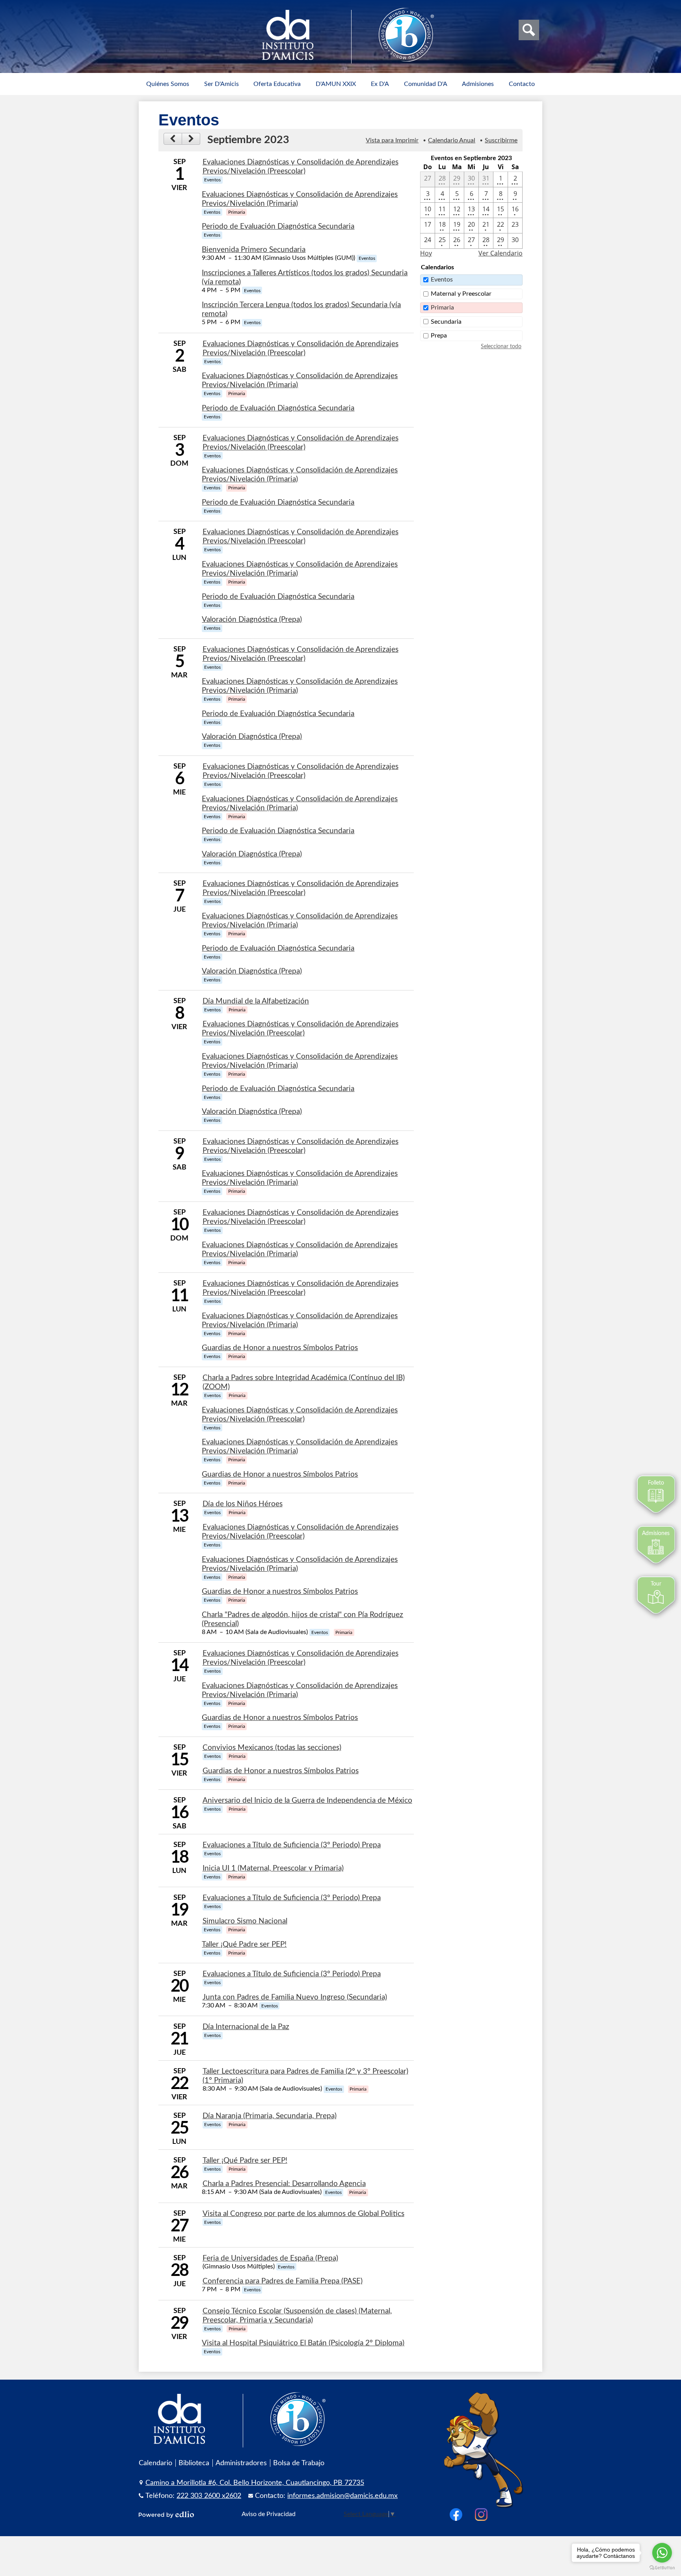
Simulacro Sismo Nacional (245, 1921)
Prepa (439, 336)
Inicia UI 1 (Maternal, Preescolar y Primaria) (273, 1868)
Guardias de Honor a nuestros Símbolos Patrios (280, 1348)
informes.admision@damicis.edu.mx (342, 2496)
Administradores (241, 2463)
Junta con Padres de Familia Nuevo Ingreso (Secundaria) (295, 1997)
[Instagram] (481, 2514)
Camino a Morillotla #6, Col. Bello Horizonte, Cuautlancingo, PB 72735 (255, 2483)
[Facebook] (456, 2514)
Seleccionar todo (501, 347)
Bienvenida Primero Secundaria (254, 250)
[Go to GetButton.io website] (662, 2568)
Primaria (442, 308)
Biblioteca (194, 2463)
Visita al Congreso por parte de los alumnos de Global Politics (303, 2214)
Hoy (426, 253)
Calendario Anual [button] (452, 140)
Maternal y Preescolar (461, 294)
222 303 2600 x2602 (209, 2496)
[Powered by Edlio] (166, 2514)
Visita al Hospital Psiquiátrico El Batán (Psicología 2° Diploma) (303, 2343)
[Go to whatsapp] (662, 2553)
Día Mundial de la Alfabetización (256, 1001)
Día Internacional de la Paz (246, 2027)
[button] (168, 84)
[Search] (529, 30)
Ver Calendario (501, 253)
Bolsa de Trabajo (299, 2463)
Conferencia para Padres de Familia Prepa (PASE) (283, 2281)
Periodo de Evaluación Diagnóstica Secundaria (278, 227)
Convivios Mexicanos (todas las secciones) (272, 1748)
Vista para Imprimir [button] (392, 140)
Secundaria (446, 322)
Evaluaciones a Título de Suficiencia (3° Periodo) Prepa (292, 1845)
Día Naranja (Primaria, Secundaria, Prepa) (270, 2116)
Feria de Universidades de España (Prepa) (270, 2258)
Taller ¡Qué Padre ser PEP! (244, 1945)
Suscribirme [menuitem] (501, 140)
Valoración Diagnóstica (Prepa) (252, 620)
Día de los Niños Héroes (243, 1504)
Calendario (155, 2463)
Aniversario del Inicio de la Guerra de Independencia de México (307, 1801)
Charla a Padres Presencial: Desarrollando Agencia (284, 2184)
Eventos (442, 280)
